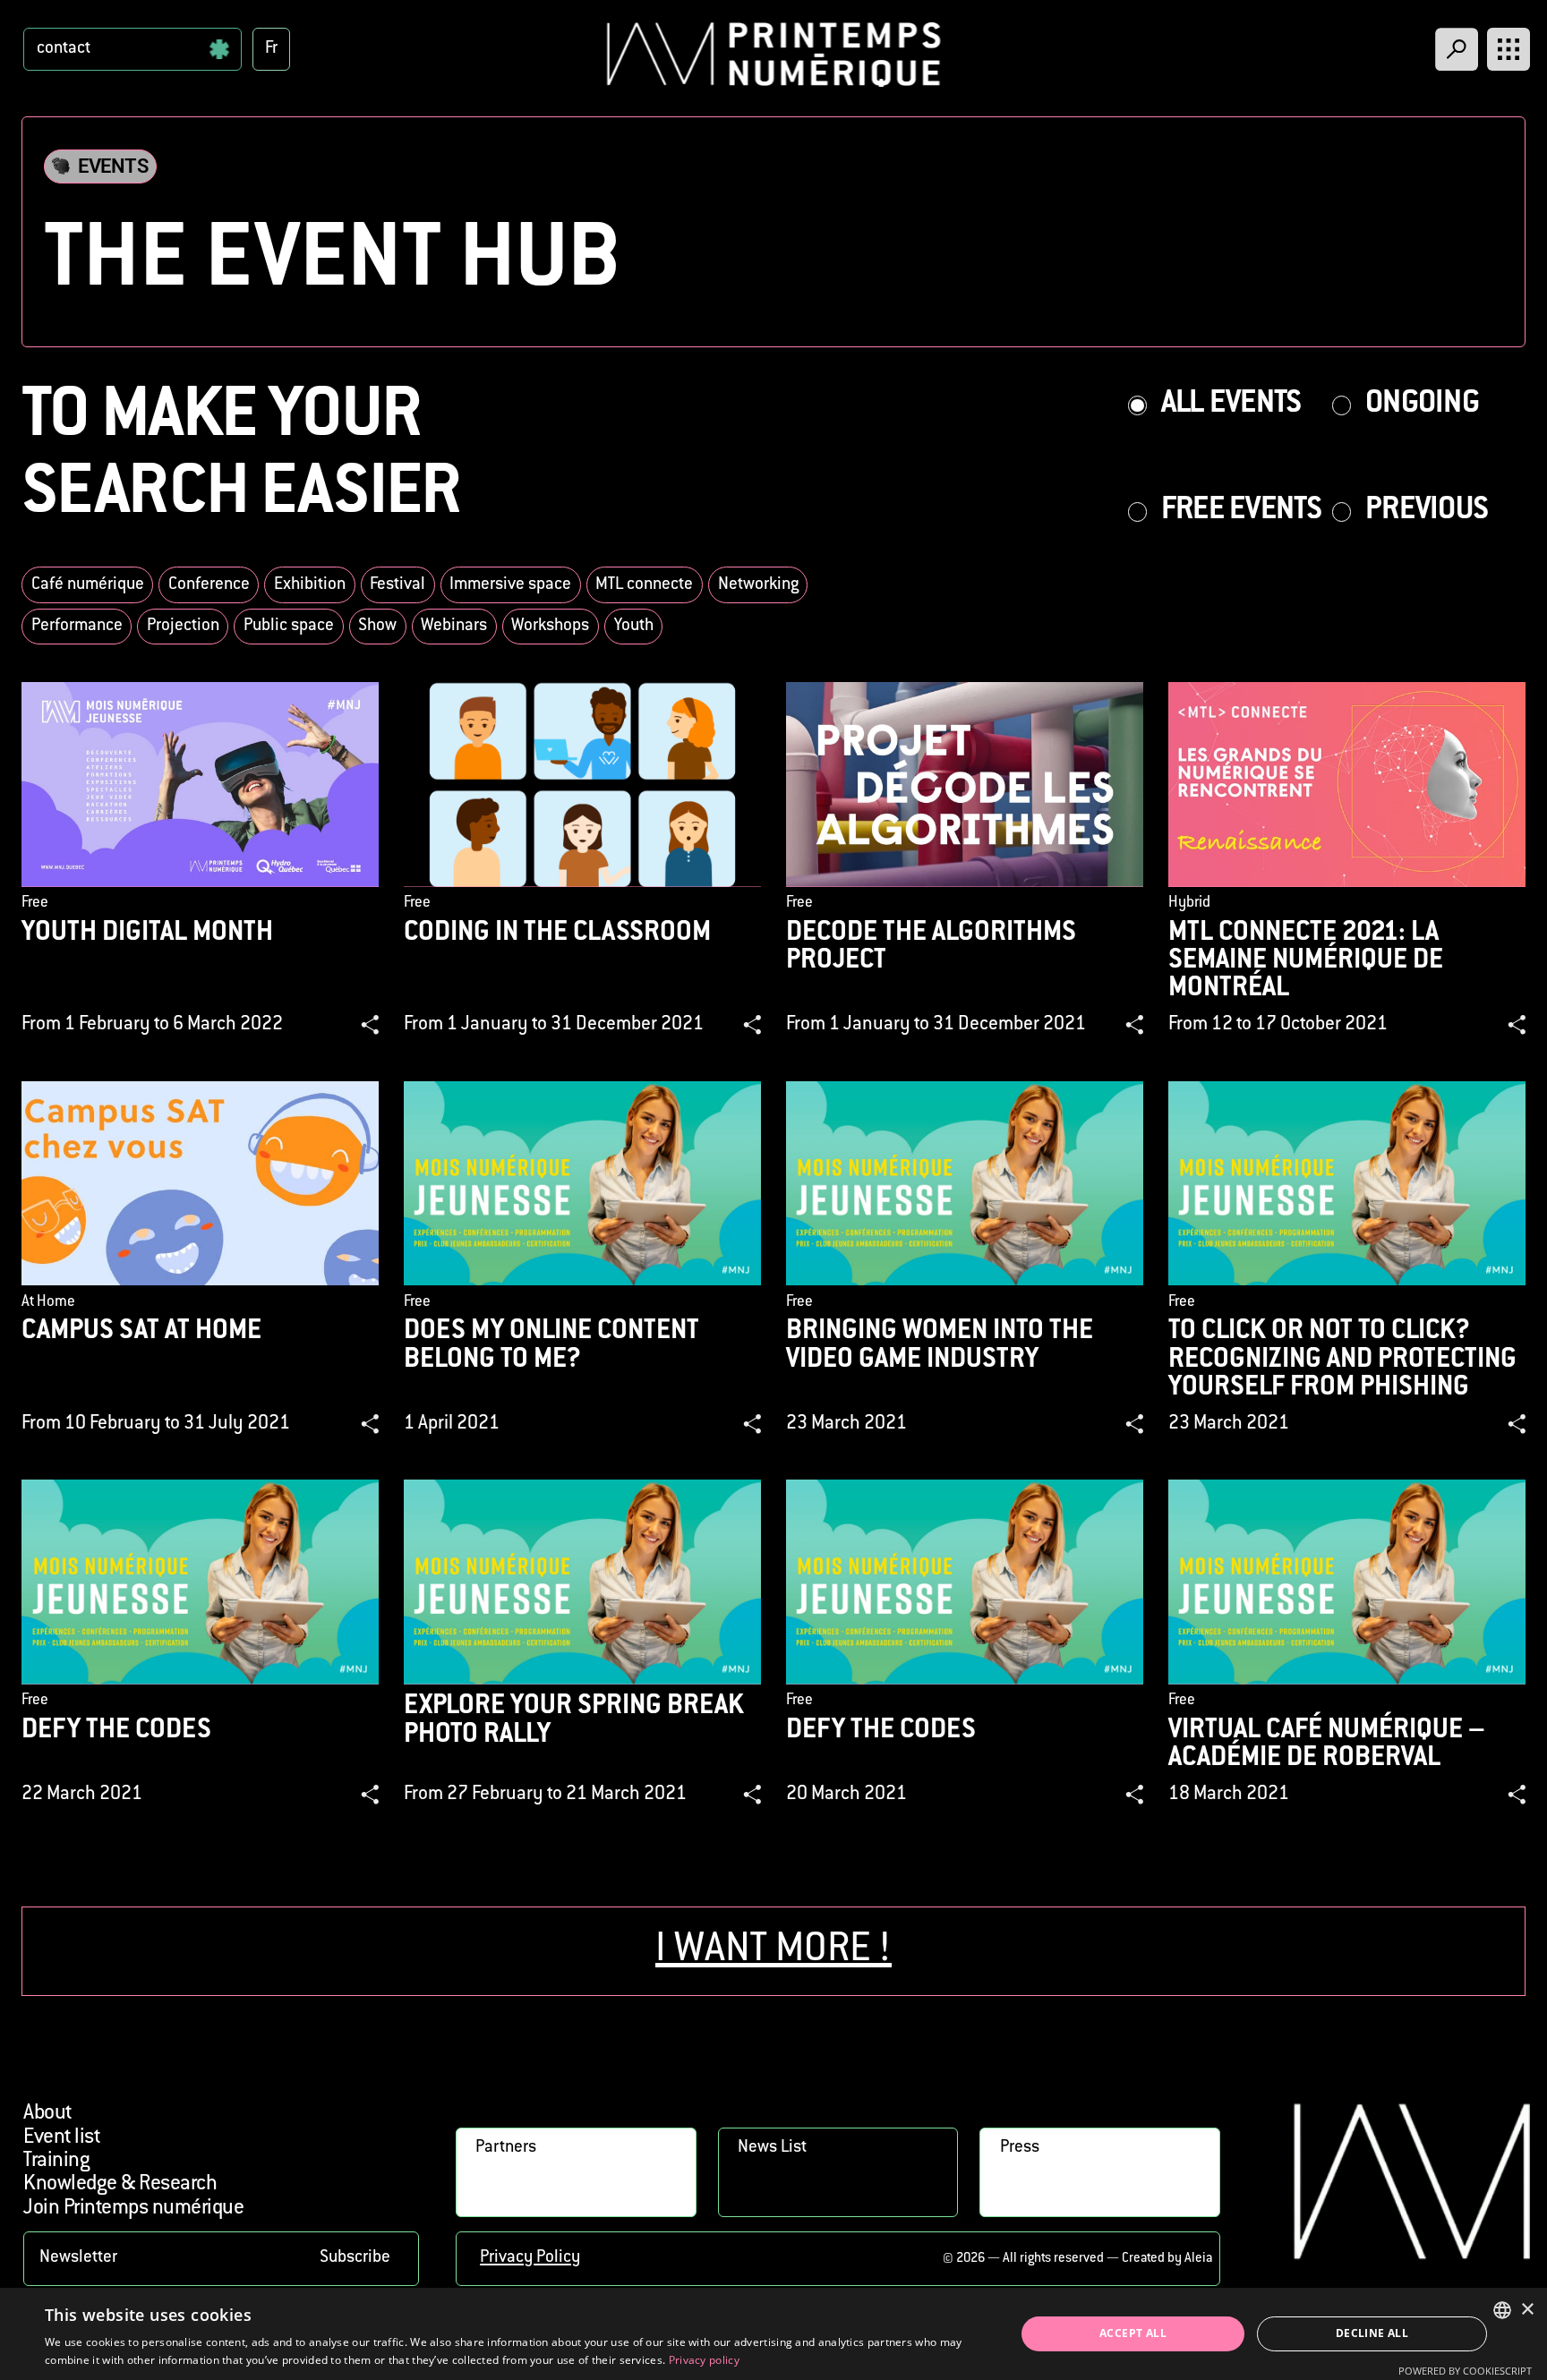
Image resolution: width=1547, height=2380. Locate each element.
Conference (209, 585)
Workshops (550, 626)
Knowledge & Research (120, 2184)
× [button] (1527, 2310)
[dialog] (773, 2334)
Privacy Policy (530, 2258)
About (47, 2114)
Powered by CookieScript (1465, 2371)
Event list (61, 2138)
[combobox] (1502, 2310)
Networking (758, 585)
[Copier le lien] (370, 1025)
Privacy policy (704, 2360)
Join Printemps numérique (133, 2209)
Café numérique (88, 585)
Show (377, 626)
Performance (77, 626)
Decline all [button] (1372, 2333)
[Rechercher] (1457, 49)
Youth (634, 626)
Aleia (1198, 2259)
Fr (271, 49)
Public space (289, 626)
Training (56, 2161)
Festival (397, 585)
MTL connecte (644, 585)
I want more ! (773, 1951)
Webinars (454, 626)
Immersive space (510, 585)
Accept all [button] (1133, 2333)
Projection (183, 626)
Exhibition (310, 585)
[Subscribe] (221, 2259)
